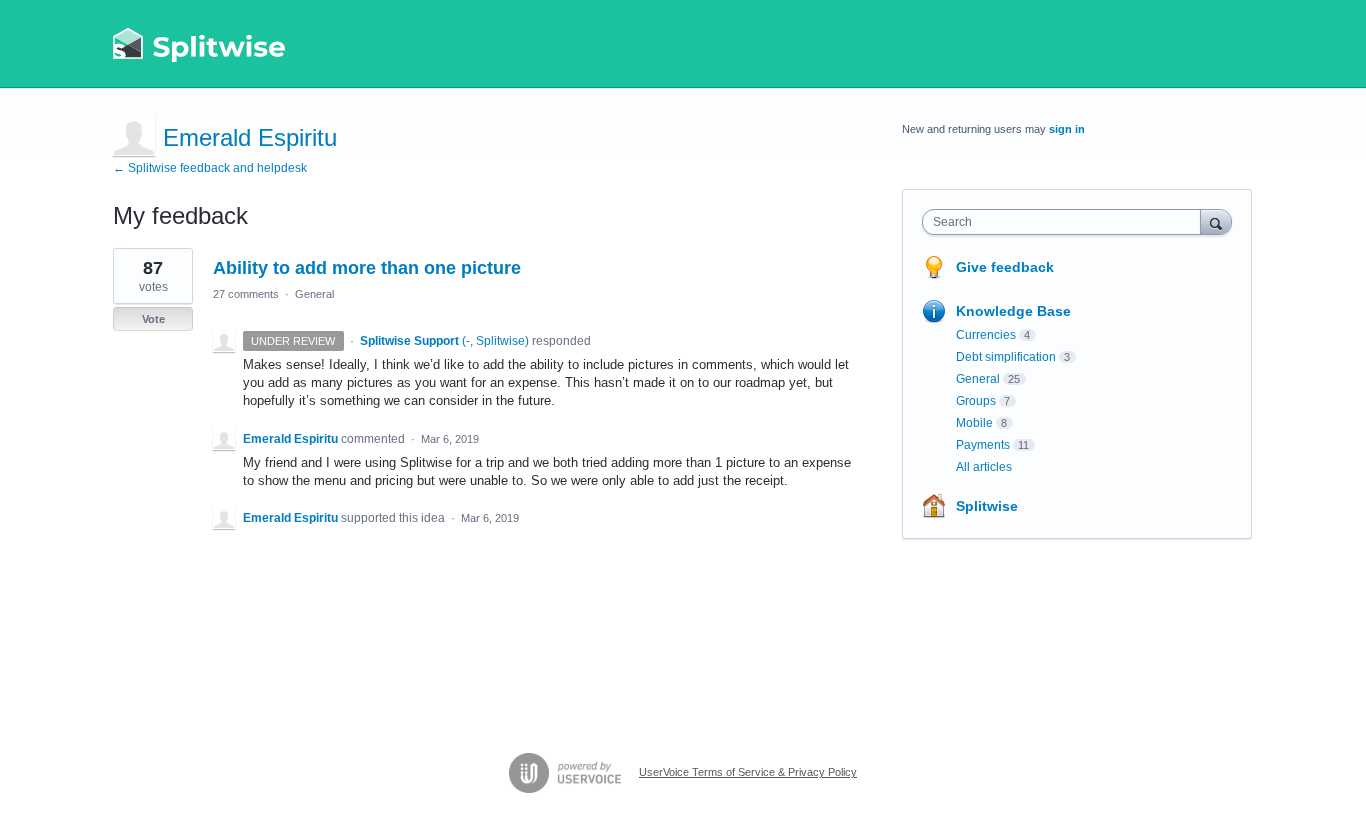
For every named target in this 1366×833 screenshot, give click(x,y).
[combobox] (1066, 222)
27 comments (246, 294)
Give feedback (1005, 267)
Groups (976, 401)
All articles (984, 467)
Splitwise (987, 506)
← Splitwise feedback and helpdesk (210, 168)
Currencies (986, 335)
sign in (1067, 129)
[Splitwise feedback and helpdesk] (200, 44)
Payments (983, 445)
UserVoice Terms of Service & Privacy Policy (748, 772)
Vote (153, 319)
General (314, 294)
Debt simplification (1006, 357)
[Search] (1216, 221)
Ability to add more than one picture (367, 268)
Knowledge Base (1013, 311)
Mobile (974, 423)
